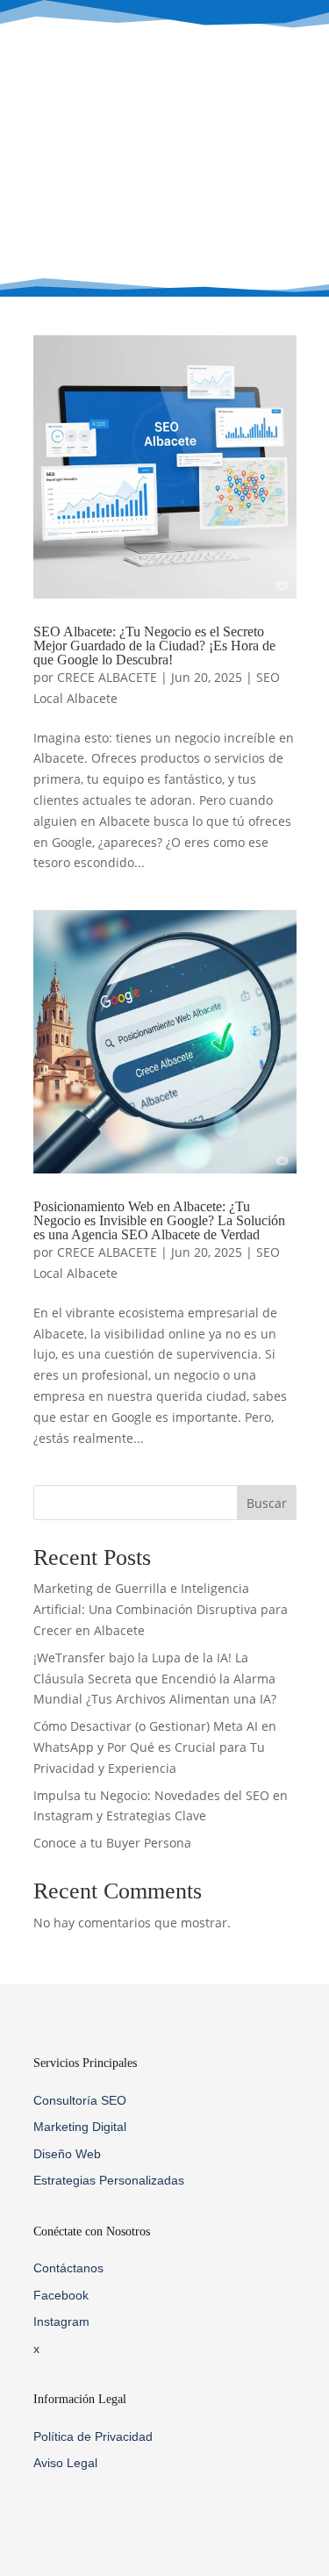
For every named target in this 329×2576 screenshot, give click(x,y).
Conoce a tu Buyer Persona (112, 1843)
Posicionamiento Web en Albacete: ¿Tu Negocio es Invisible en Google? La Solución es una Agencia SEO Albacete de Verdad (159, 1220)
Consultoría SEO (80, 2100)
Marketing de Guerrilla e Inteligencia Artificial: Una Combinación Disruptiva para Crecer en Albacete (161, 1609)
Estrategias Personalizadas (109, 2180)
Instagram (61, 2321)
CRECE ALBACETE (107, 677)
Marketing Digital (80, 2127)
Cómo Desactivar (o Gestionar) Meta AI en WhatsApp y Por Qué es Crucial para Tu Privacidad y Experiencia (155, 1747)
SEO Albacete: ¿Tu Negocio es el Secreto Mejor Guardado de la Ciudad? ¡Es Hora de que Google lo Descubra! (154, 646)
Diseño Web (67, 2154)
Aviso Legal (65, 2463)
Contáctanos (68, 2268)
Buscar (267, 1503)
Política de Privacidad (93, 2436)
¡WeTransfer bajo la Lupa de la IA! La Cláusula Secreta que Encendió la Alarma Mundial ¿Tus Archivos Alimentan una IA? (155, 1679)
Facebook (61, 2295)
